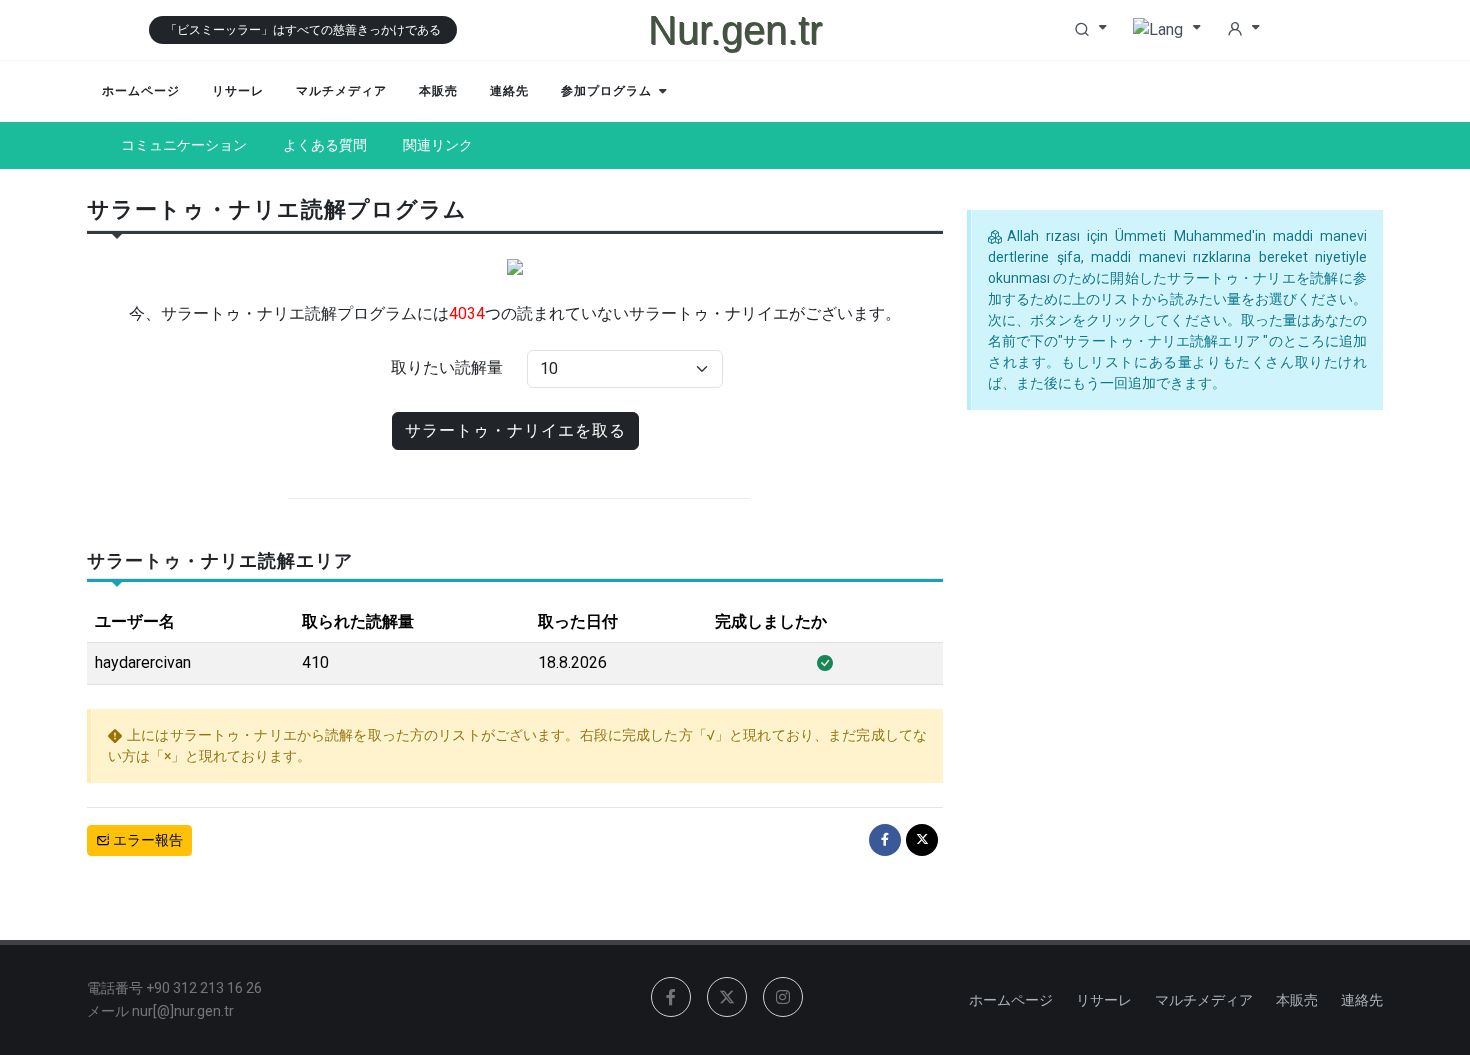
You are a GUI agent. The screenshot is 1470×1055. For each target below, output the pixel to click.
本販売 (1297, 1000)
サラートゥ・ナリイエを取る (515, 430)
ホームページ (1011, 1000)
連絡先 (1362, 1000)
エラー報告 (146, 840)
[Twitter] (922, 840)
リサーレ (1104, 1000)
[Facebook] (885, 840)
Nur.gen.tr (735, 30)
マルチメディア (1204, 1000)
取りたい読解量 (447, 367)
